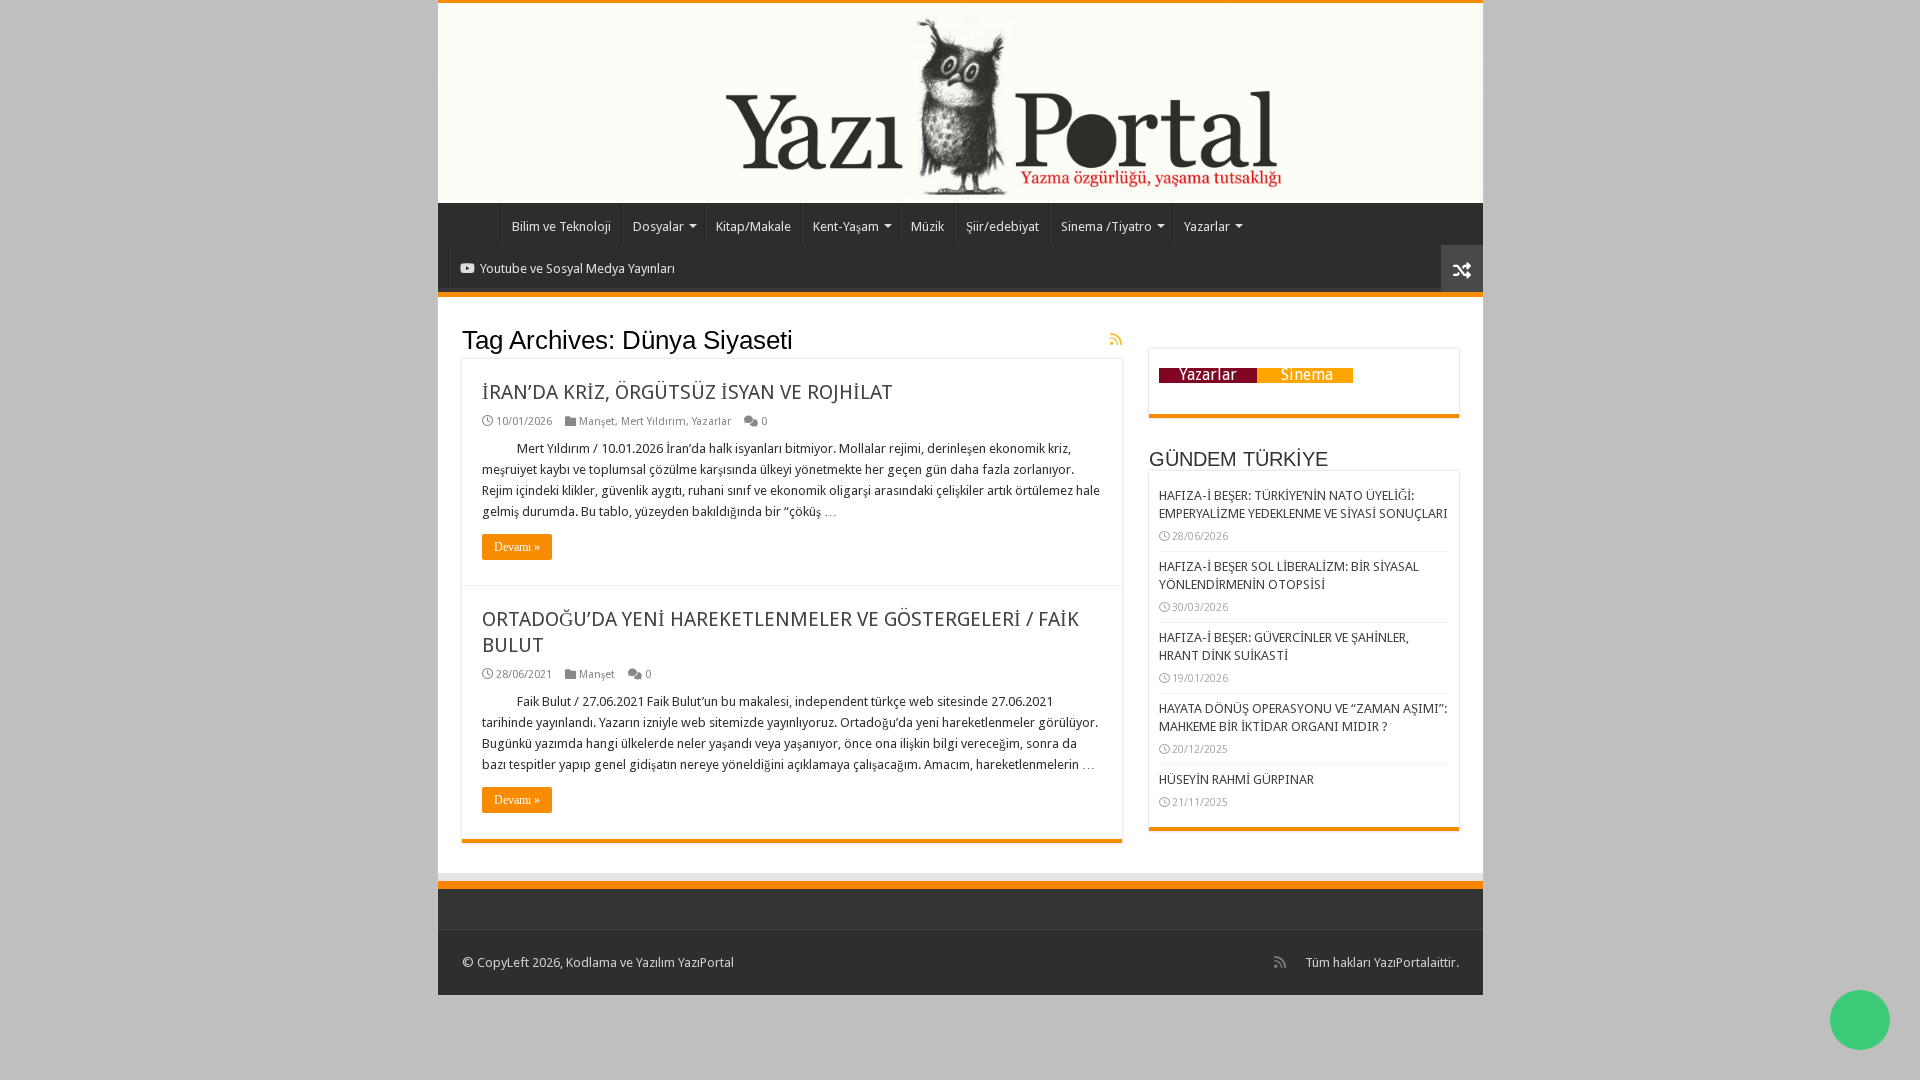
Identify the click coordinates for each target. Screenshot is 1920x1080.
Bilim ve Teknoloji (561, 226)
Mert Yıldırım (653, 421)
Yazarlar (1207, 226)
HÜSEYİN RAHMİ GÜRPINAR (1236, 779)
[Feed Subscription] (1116, 339)
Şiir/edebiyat (1002, 226)
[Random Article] (1462, 268)
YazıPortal (1402, 962)
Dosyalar (658, 226)
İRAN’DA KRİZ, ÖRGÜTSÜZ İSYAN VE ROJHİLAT (687, 392)
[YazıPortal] (960, 103)
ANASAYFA (474, 224)
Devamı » (517, 547)
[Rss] (1280, 962)
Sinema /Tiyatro (1106, 226)
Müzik (927, 226)
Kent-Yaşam (846, 226)
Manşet (597, 421)
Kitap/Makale (753, 226)
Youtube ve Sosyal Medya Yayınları (577, 268)
